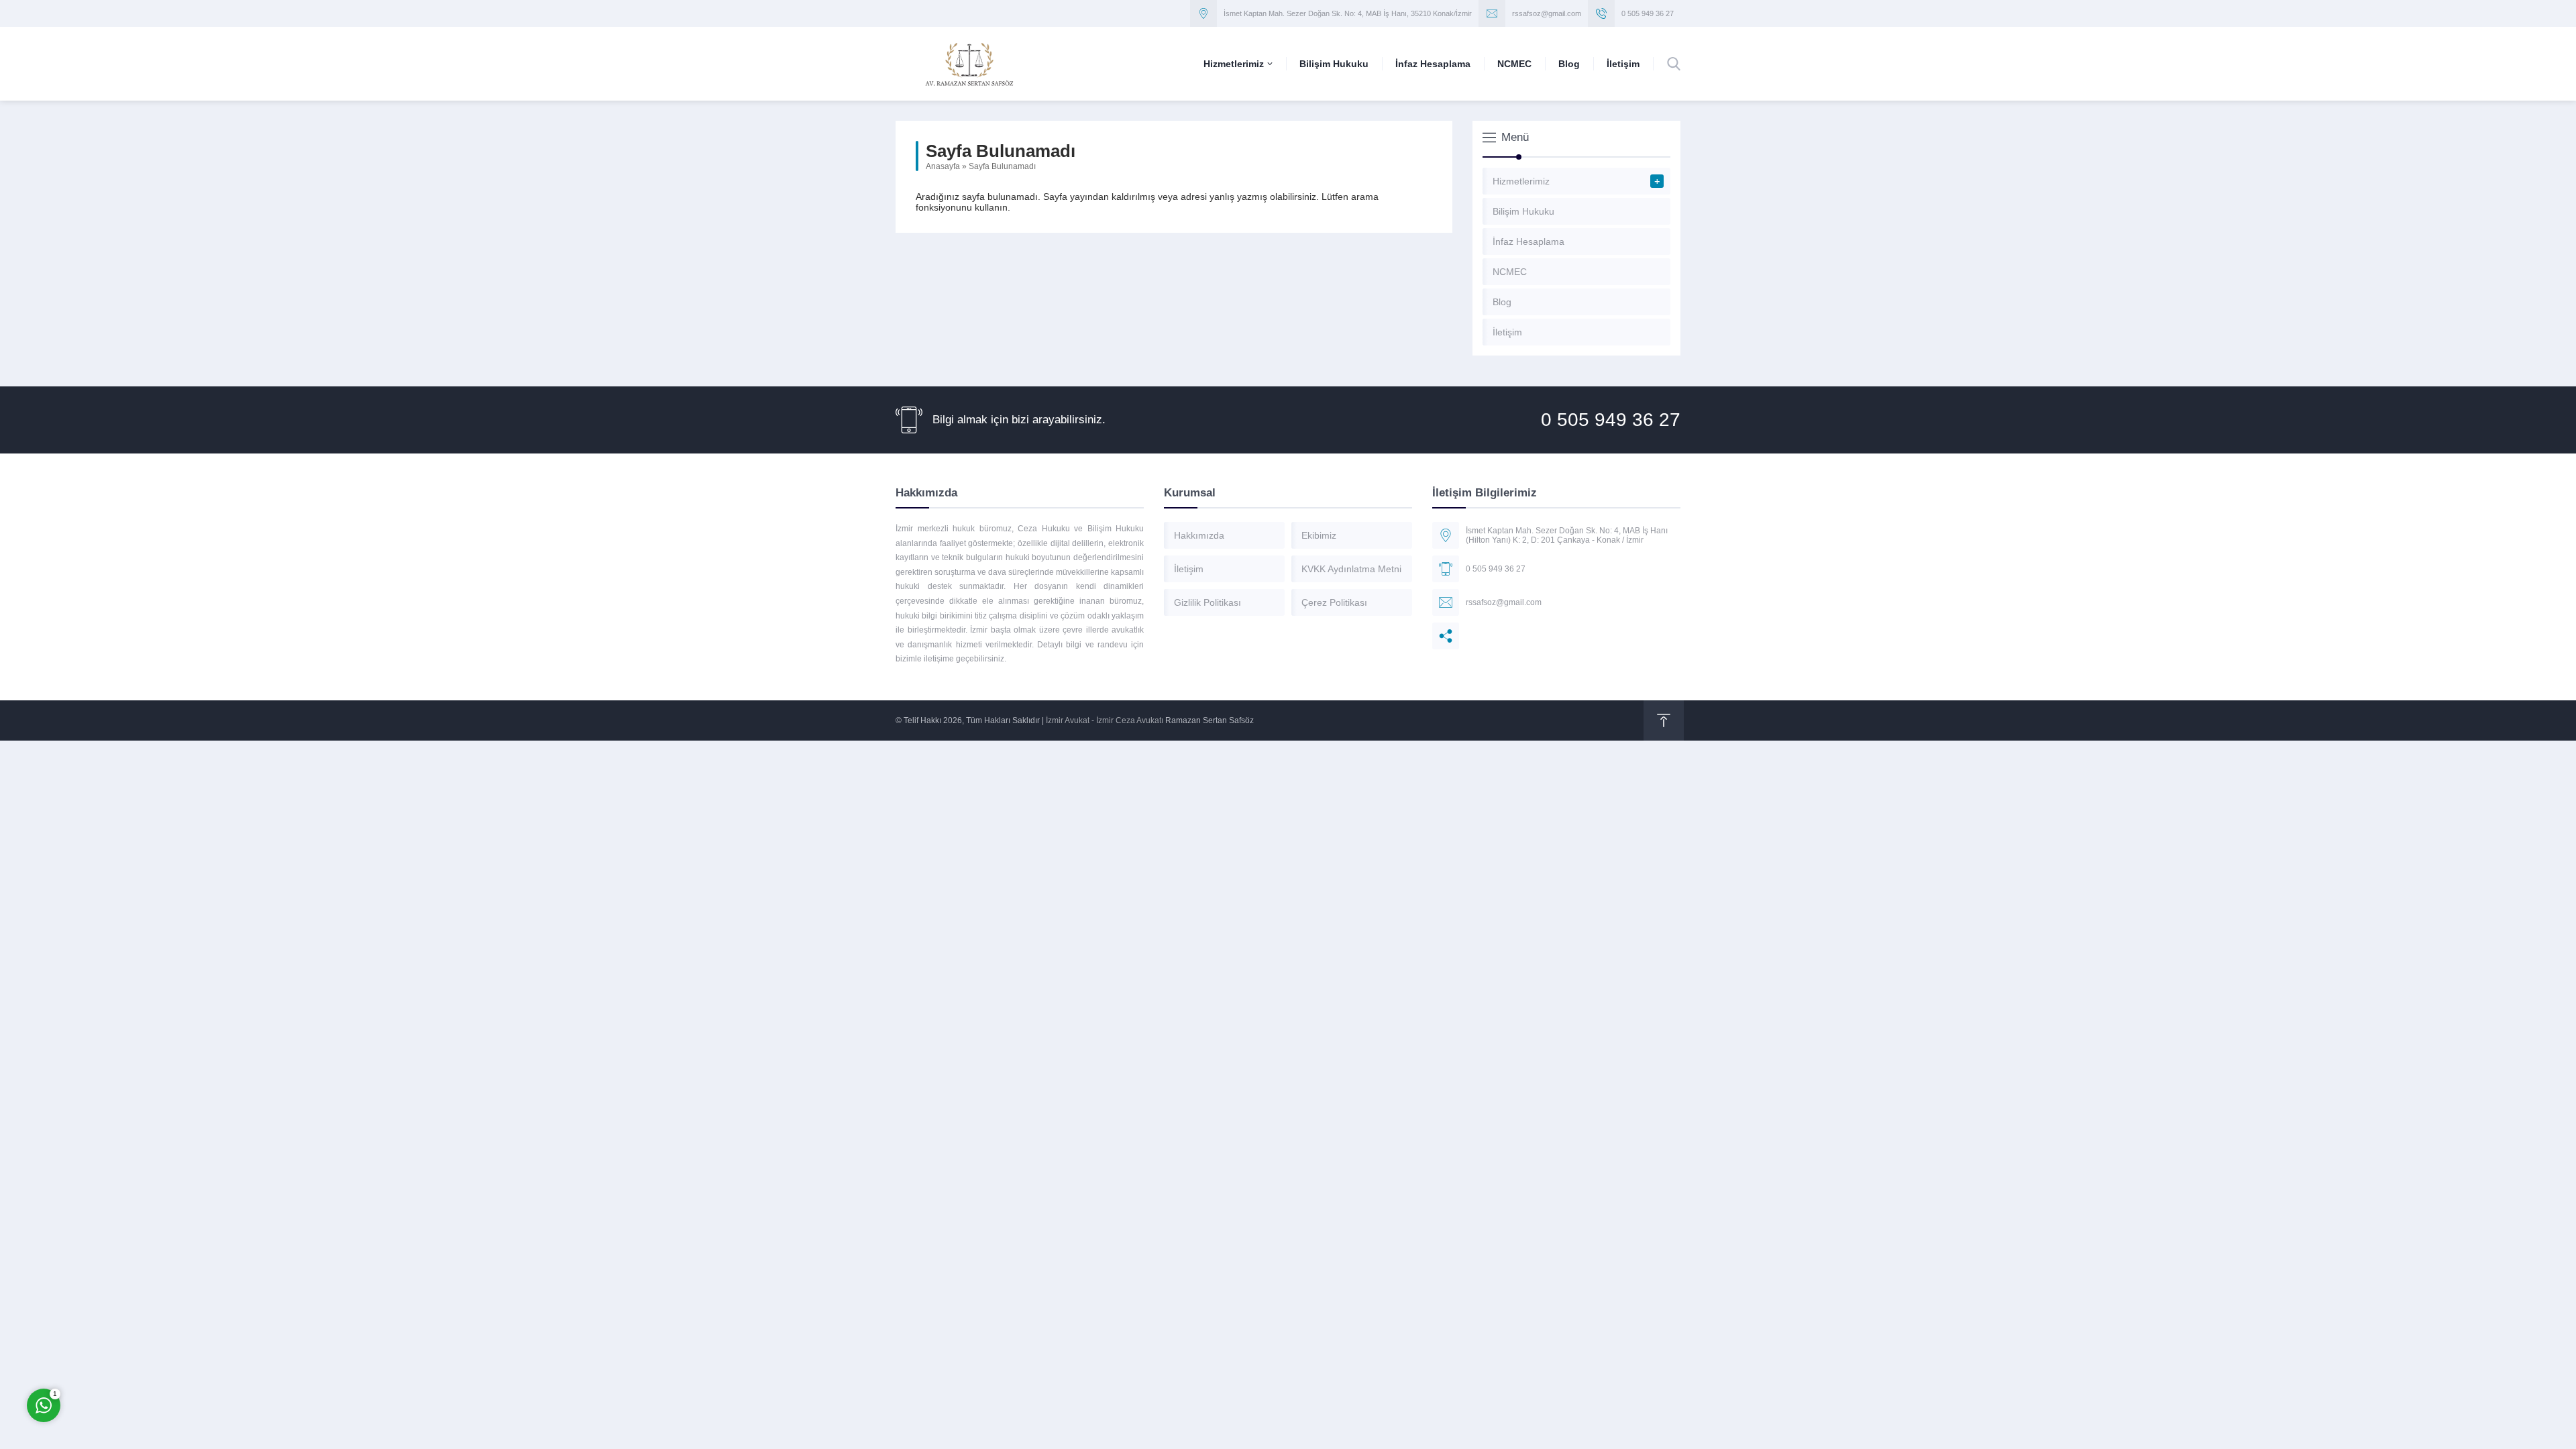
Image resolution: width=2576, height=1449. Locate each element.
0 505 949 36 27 (1648, 13)
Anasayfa (943, 166)
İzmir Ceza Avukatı (1130, 720)
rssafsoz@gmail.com (1547, 13)
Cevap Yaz (127, 1351)
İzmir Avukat (1068, 720)
